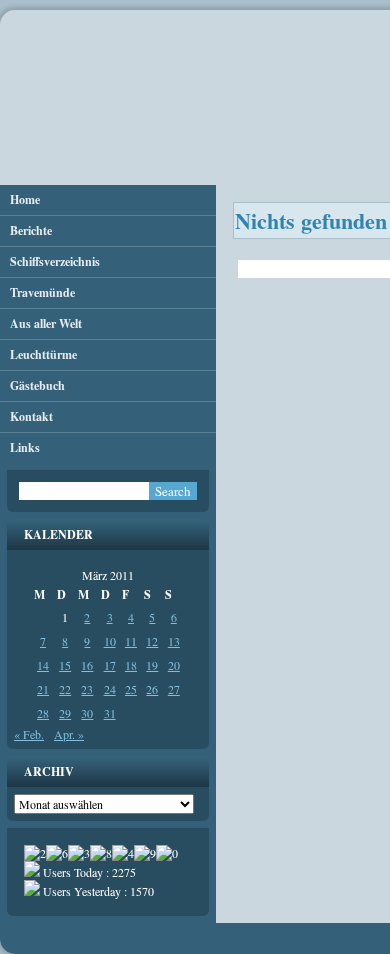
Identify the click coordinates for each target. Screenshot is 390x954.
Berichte (31, 230)
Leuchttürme (43, 354)
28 (43, 713)
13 (174, 641)
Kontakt (31, 416)
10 (110, 641)
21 (43, 689)
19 (152, 665)
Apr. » (69, 734)
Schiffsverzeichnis (55, 261)
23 (87, 689)
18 (131, 665)
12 (152, 641)
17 (110, 665)
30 (87, 713)
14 (43, 665)
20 (174, 665)
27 (174, 689)
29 (65, 713)
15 (65, 665)
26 (152, 689)
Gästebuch (37, 385)
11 (131, 641)
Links (25, 447)
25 (131, 689)
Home (25, 199)
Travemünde (42, 292)
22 (65, 689)
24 (110, 689)
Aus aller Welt (46, 323)
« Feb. (29, 734)
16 (87, 665)
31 (110, 713)
